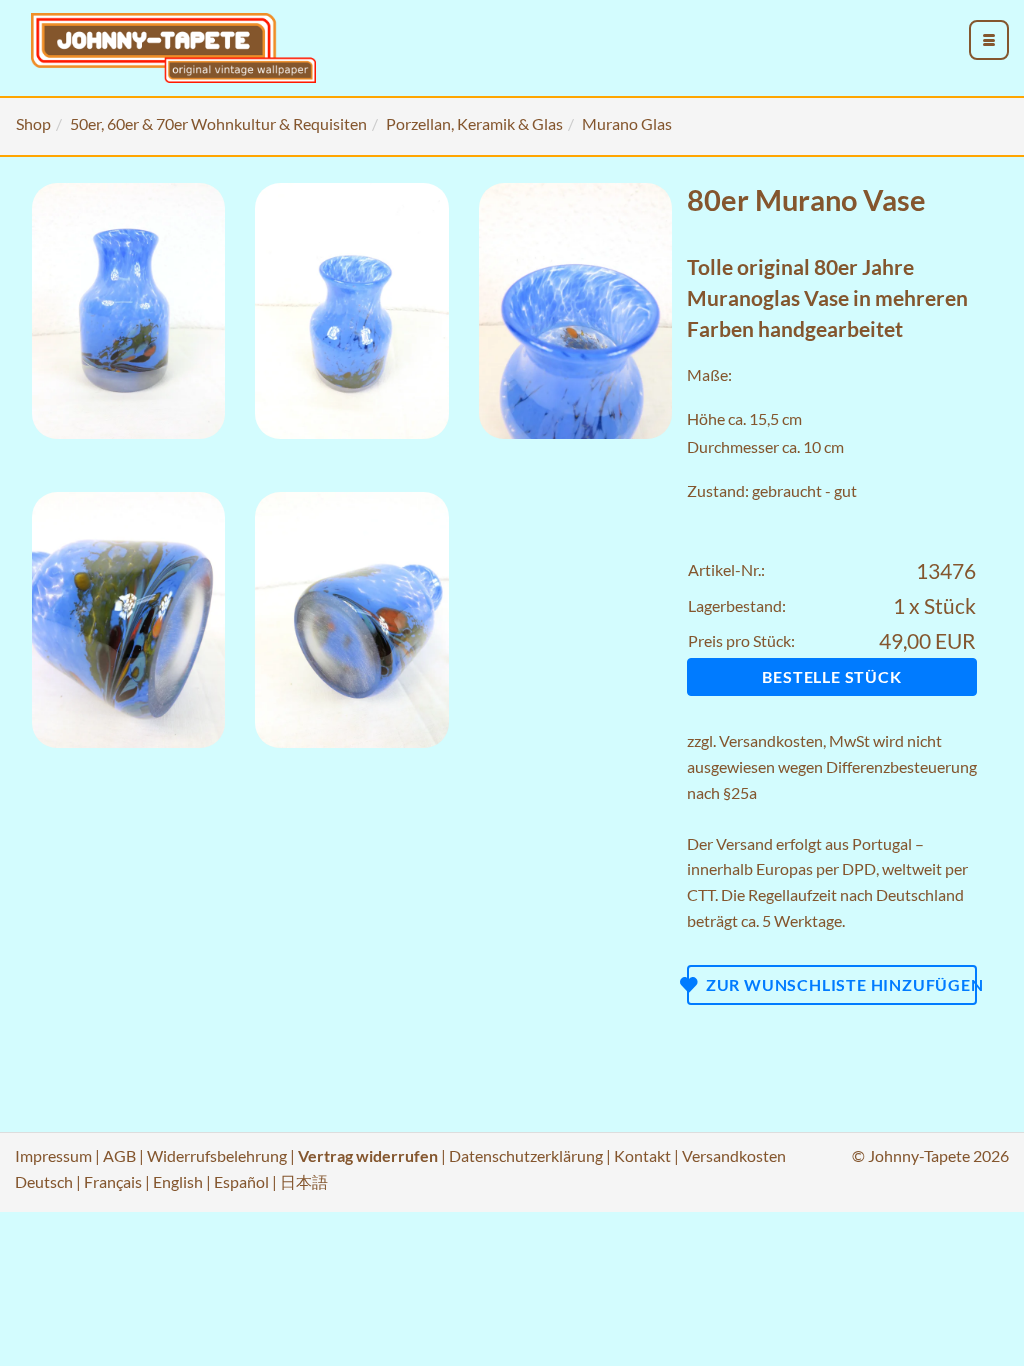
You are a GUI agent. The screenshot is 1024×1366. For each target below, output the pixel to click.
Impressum (53, 1155)
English (178, 1181)
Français (113, 1181)
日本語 (304, 1181)
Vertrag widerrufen (368, 1155)
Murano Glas (627, 123)
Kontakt (642, 1155)
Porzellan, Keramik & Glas (474, 123)
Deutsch (44, 1181)
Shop (33, 123)
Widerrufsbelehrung (217, 1155)
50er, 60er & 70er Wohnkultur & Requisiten (218, 123)
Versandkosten (771, 740)
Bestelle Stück (831, 676)
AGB (119, 1155)
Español (241, 1181)
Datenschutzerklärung (526, 1155)
